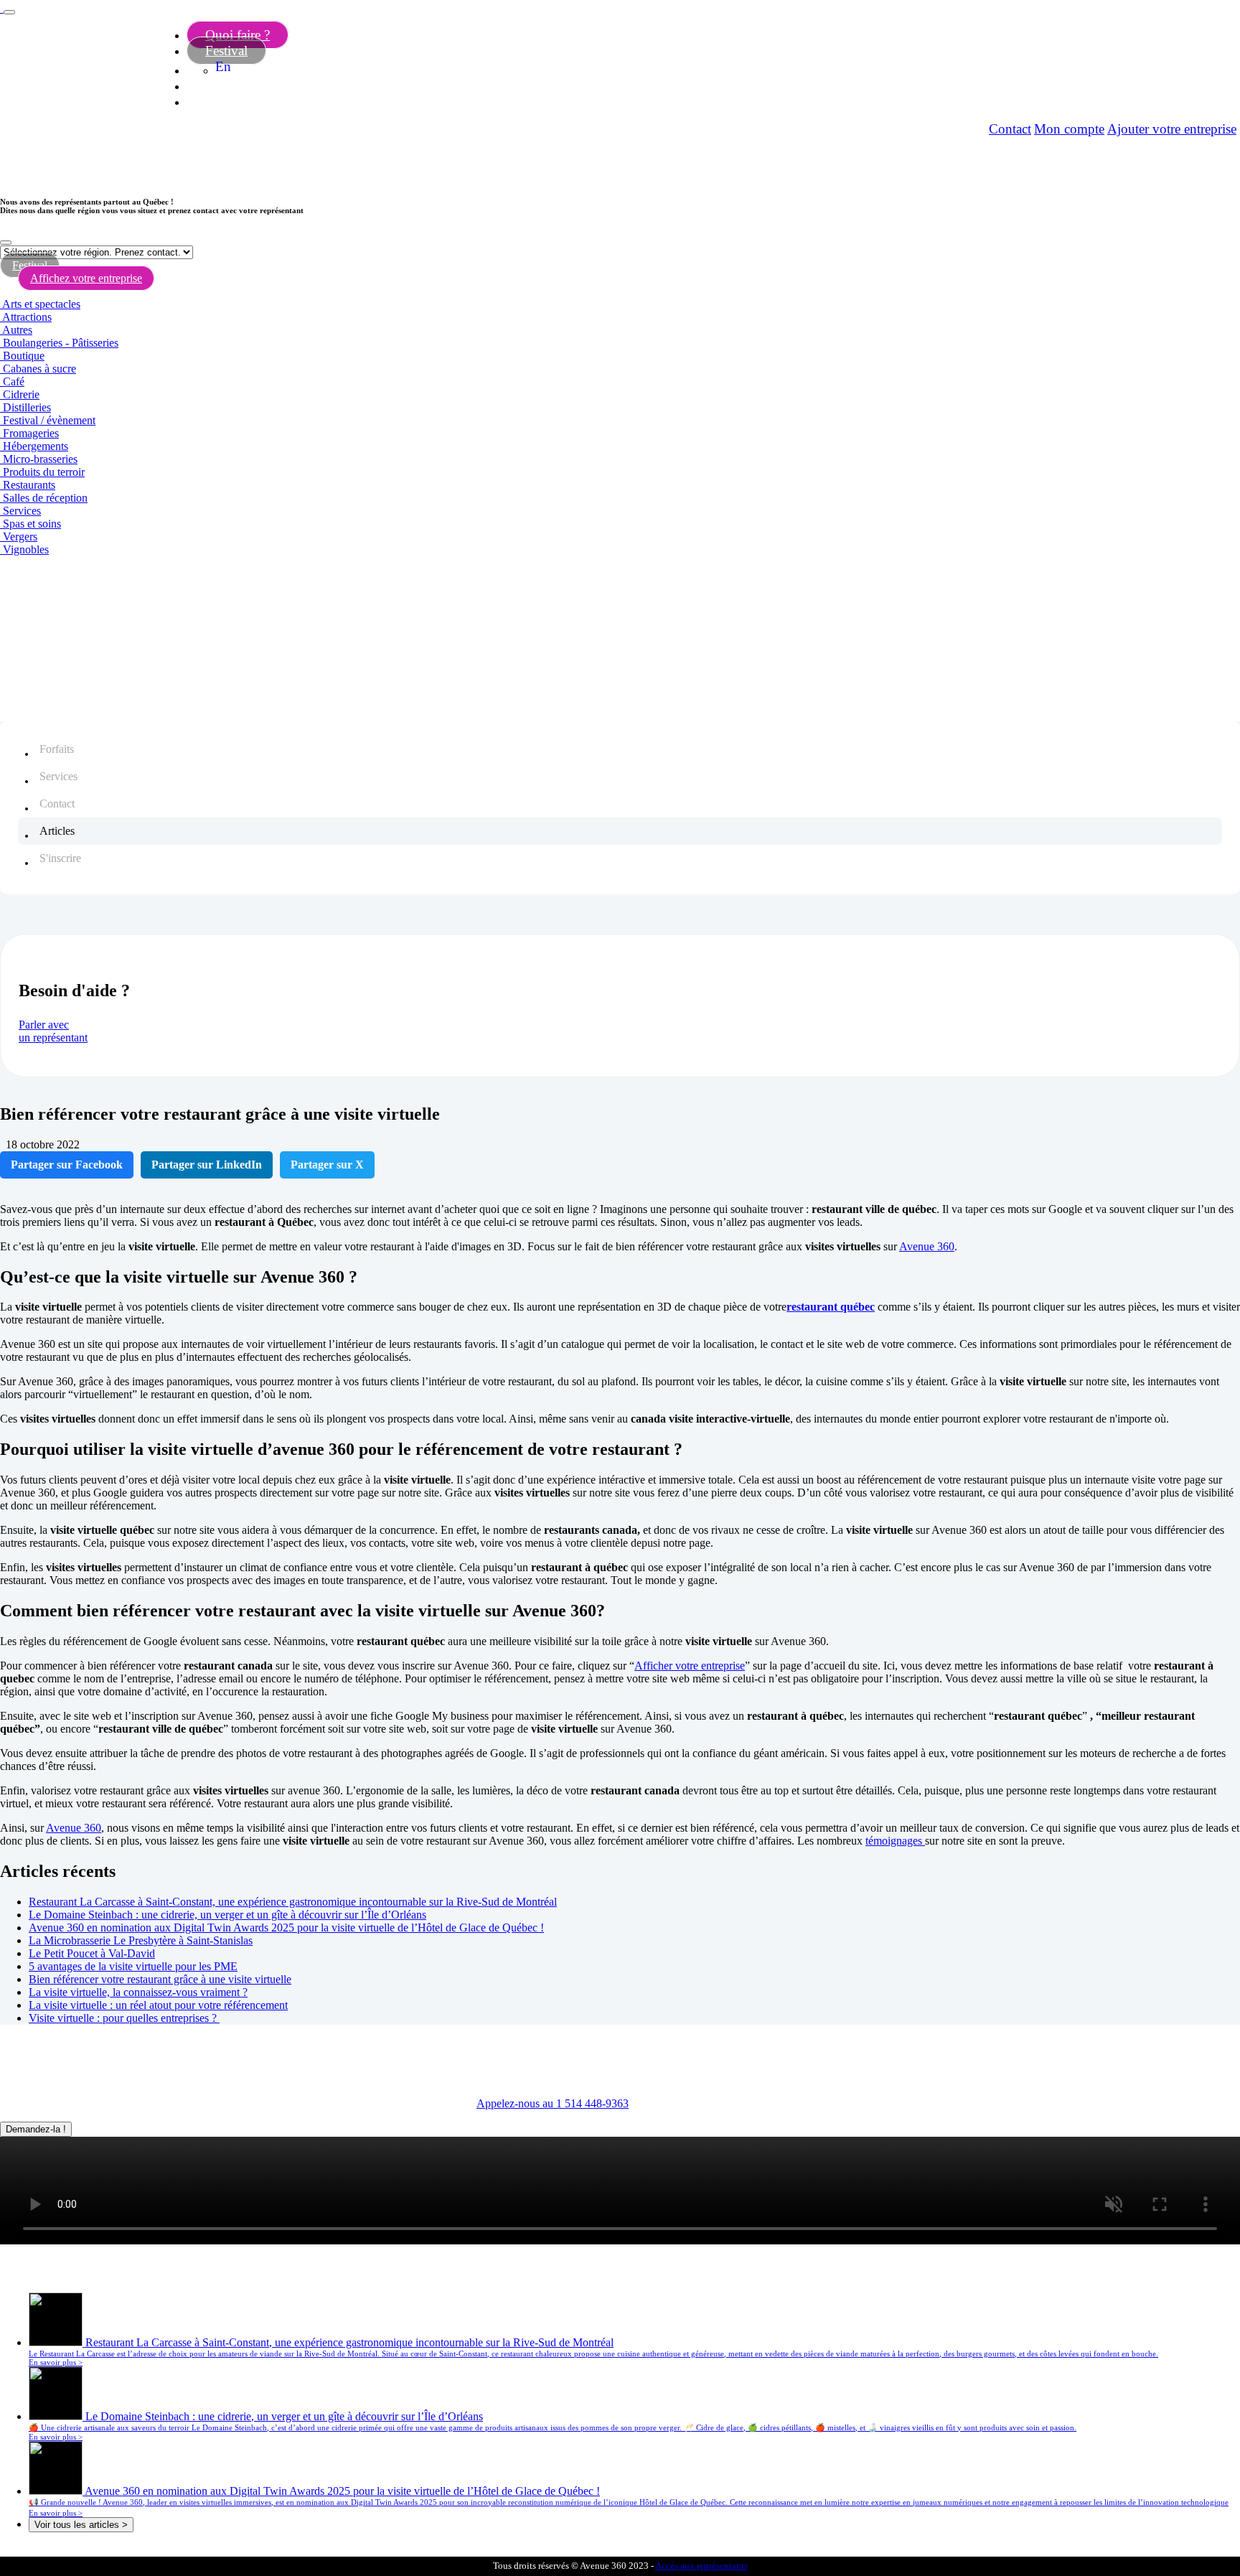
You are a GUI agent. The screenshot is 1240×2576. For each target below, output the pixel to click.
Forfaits (57, 749)
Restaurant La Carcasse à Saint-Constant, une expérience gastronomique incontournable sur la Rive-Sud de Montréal (293, 1902)
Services (22, 511)
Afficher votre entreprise (690, 1666)
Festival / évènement (49, 420)
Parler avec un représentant (53, 1031)
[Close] (6, 243)
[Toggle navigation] (9, 12)
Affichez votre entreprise (86, 278)
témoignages (895, 1841)
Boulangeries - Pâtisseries (61, 343)
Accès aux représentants (701, 2566)
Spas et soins (32, 524)
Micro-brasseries (40, 459)
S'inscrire (60, 858)
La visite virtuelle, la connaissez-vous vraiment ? (138, 1992)
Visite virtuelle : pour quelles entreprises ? (124, 2018)
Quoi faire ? (238, 35)
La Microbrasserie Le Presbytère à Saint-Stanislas (141, 1940)
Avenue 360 (927, 1246)
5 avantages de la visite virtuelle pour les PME (133, 1966)
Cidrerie (21, 394)
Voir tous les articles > (81, 2525)
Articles (57, 831)
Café (14, 381)
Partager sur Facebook (67, 1165)
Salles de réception (45, 498)
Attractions (27, 317)
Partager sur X (327, 1165)
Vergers (20, 537)
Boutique (24, 356)
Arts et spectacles (41, 304)
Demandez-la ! (36, 2129)
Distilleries (27, 407)
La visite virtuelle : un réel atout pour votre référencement (158, 2005)
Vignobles (26, 549)
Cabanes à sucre (39, 369)
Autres (17, 330)
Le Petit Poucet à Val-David (92, 1953)
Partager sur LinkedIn (207, 1165)
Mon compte (1069, 129)
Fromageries (31, 433)
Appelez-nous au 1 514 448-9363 (553, 2103)
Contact (1010, 129)
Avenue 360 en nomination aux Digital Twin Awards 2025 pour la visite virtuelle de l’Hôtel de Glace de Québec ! (286, 1928)
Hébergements (36, 446)
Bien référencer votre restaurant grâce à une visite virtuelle (160, 1979)
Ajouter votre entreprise (1172, 129)
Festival (226, 51)
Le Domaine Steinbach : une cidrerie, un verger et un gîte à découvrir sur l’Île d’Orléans (227, 1915)
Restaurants (29, 485)
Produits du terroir (44, 472)
